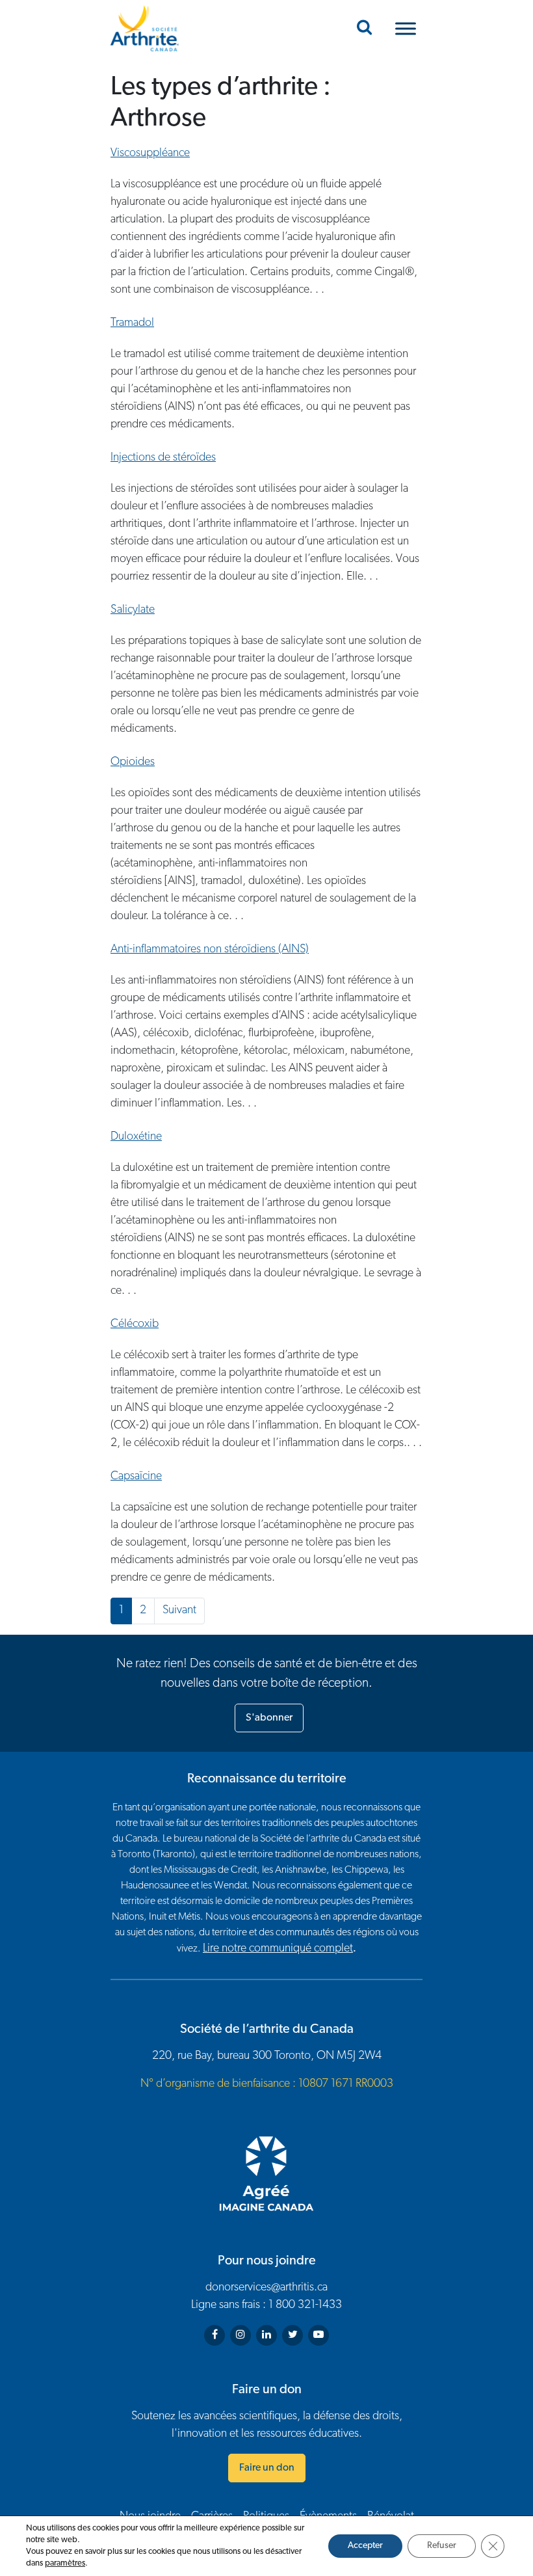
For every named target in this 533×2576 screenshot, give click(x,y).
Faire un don (267, 2468)
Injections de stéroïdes (163, 458)
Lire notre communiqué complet (278, 1949)
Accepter (365, 2546)
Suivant (179, 1611)
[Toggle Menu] (406, 28)
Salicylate (133, 610)
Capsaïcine (136, 1477)
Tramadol (132, 323)
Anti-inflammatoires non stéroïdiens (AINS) (210, 950)
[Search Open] (364, 29)
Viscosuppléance (150, 154)
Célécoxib (135, 1324)
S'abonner (269, 1718)
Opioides (133, 762)
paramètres (65, 2563)
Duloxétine (136, 1137)
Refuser (442, 2546)
